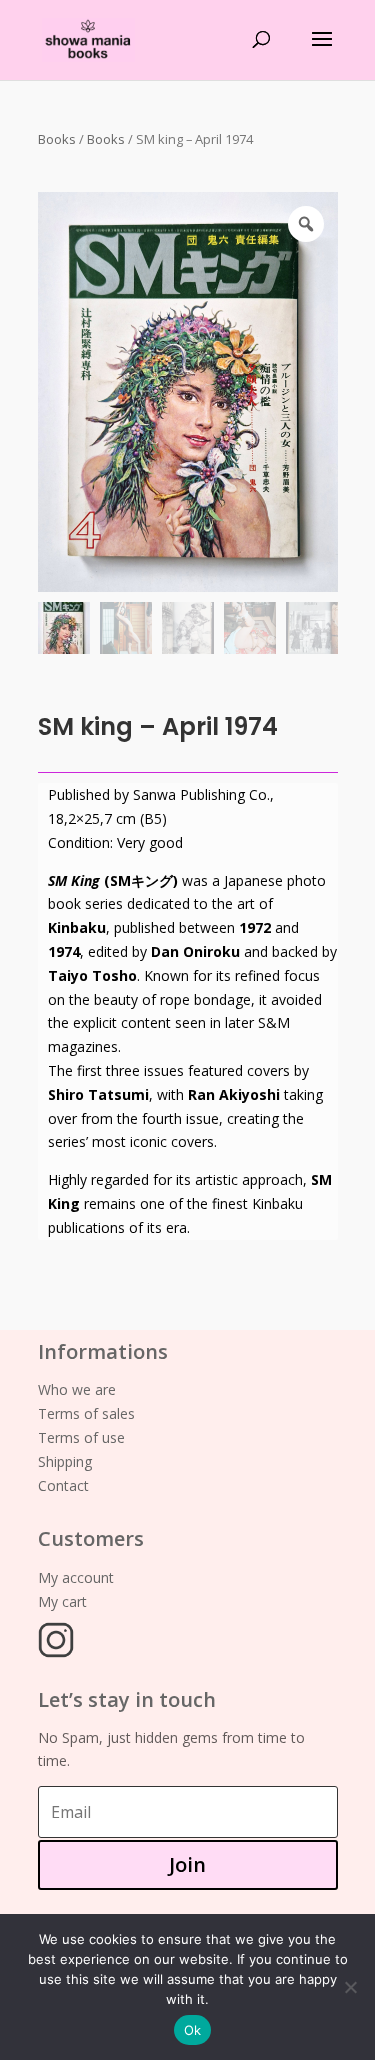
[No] (350, 1987)
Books (57, 139)
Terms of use (81, 1437)
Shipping (65, 1461)
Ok (193, 2030)
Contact (63, 1485)
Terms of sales (86, 1413)
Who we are (77, 1389)
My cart (62, 1601)
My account (76, 1577)
